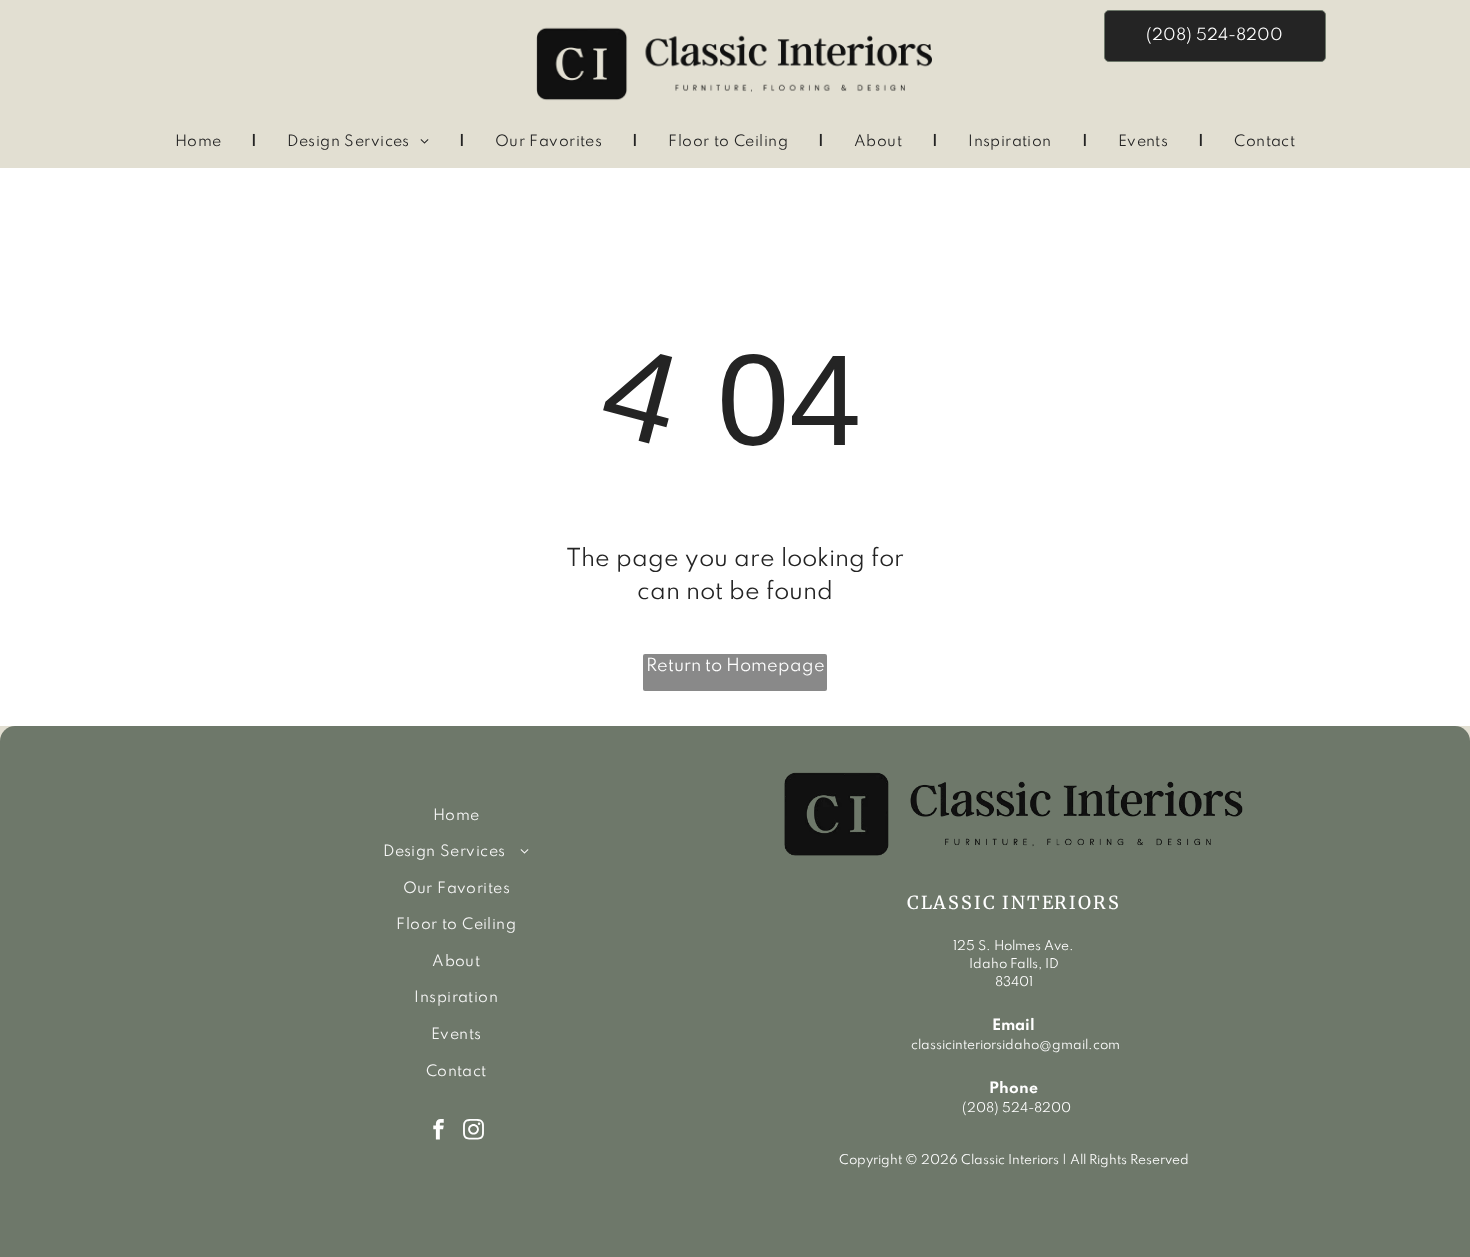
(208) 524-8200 (1016, 1108)
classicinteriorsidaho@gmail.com (1014, 1045)
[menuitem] (201, 142)
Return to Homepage (735, 666)
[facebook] (438, 1132)
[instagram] (473, 1132)
